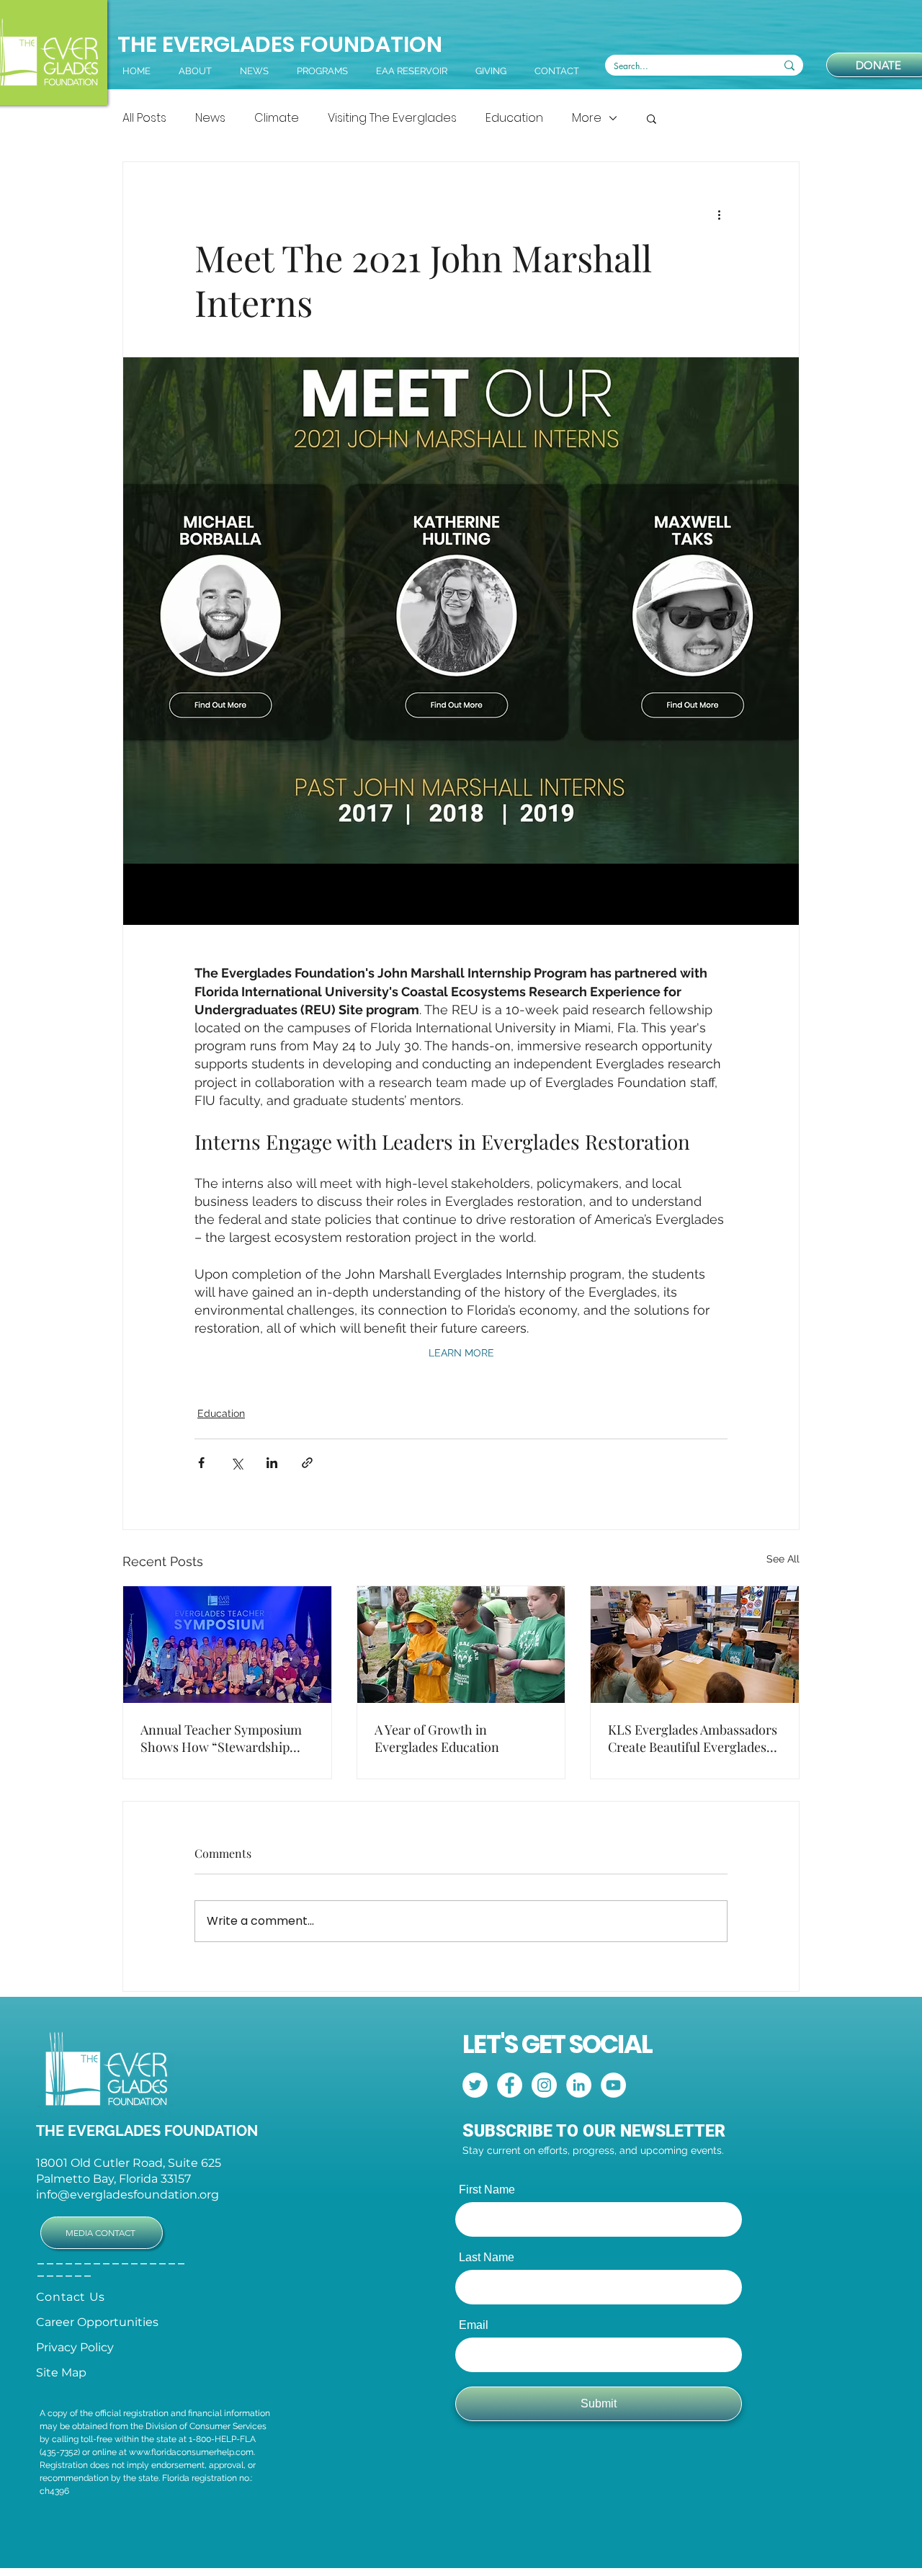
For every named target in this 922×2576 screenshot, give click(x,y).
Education (514, 118)
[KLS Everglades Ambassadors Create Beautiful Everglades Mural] (695, 1645)
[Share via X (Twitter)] (237, 1463)
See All (783, 1559)
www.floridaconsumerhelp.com (191, 2452)
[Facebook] (510, 2085)
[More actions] (719, 214)
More (587, 118)
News (210, 118)
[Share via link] (307, 1463)
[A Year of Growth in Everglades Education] (461, 1645)
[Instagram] (544, 2085)
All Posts (144, 118)
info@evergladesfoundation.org (127, 2195)
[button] (560, 71)
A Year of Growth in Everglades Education (437, 1738)
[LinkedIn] (579, 2085)
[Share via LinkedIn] (272, 1463)
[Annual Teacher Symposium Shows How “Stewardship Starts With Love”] (227, 1645)
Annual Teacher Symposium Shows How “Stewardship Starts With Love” (221, 1738)
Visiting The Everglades (392, 118)
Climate (277, 118)
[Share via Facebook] (201, 1463)
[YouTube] (613, 2085)
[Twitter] (475, 2085)
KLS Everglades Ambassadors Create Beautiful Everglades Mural (693, 1738)
